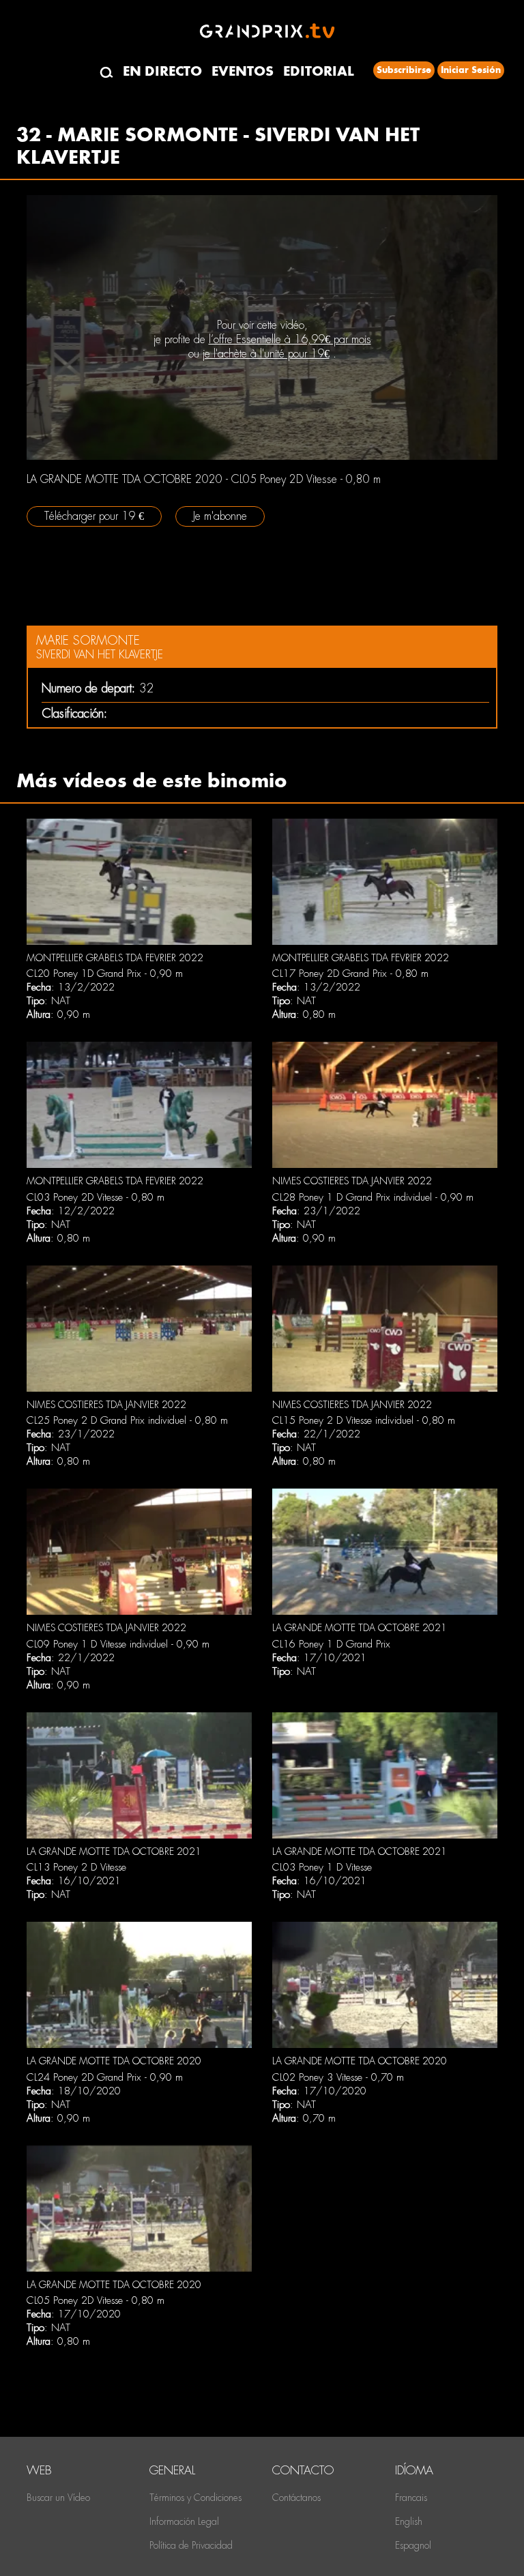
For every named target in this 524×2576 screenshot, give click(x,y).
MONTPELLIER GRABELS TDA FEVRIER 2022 (115, 958)
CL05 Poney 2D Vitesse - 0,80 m (96, 2300)
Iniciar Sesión (471, 70)
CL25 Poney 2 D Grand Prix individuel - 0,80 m (127, 1420)
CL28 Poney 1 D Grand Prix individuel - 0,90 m (373, 1197)
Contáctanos (296, 2498)
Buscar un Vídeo (58, 2498)
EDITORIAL (319, 71)
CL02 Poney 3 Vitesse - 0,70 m (338, 2077)
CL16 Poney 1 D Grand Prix (331, 1644)
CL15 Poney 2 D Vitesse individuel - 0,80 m (364, 1420)
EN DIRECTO (162, 71)
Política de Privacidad (191, 2545)
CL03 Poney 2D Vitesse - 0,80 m (96, 1197)
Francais (411, 2498)
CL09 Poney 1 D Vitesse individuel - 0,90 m (118, 1644)
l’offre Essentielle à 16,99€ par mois (290, 339)
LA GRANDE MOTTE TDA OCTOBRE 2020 (114, 2061)
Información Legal (184, 2521)
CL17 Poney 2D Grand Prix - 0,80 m (350, 974)
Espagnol (413, 2545)
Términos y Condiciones (195, 2498)
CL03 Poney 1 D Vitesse (322, 1867)
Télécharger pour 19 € (94, 516)
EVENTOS (243, 71)
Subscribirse (404, 70)
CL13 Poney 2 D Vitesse (76, 1867)
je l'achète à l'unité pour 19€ (266, 354)
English (409, 2521)
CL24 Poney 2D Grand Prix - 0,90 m (105, 2077)
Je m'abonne (220, 516)
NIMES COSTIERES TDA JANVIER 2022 (352, 1181)
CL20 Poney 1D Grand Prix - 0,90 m (105, 974)
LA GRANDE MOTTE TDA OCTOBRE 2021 (360, 1628)
